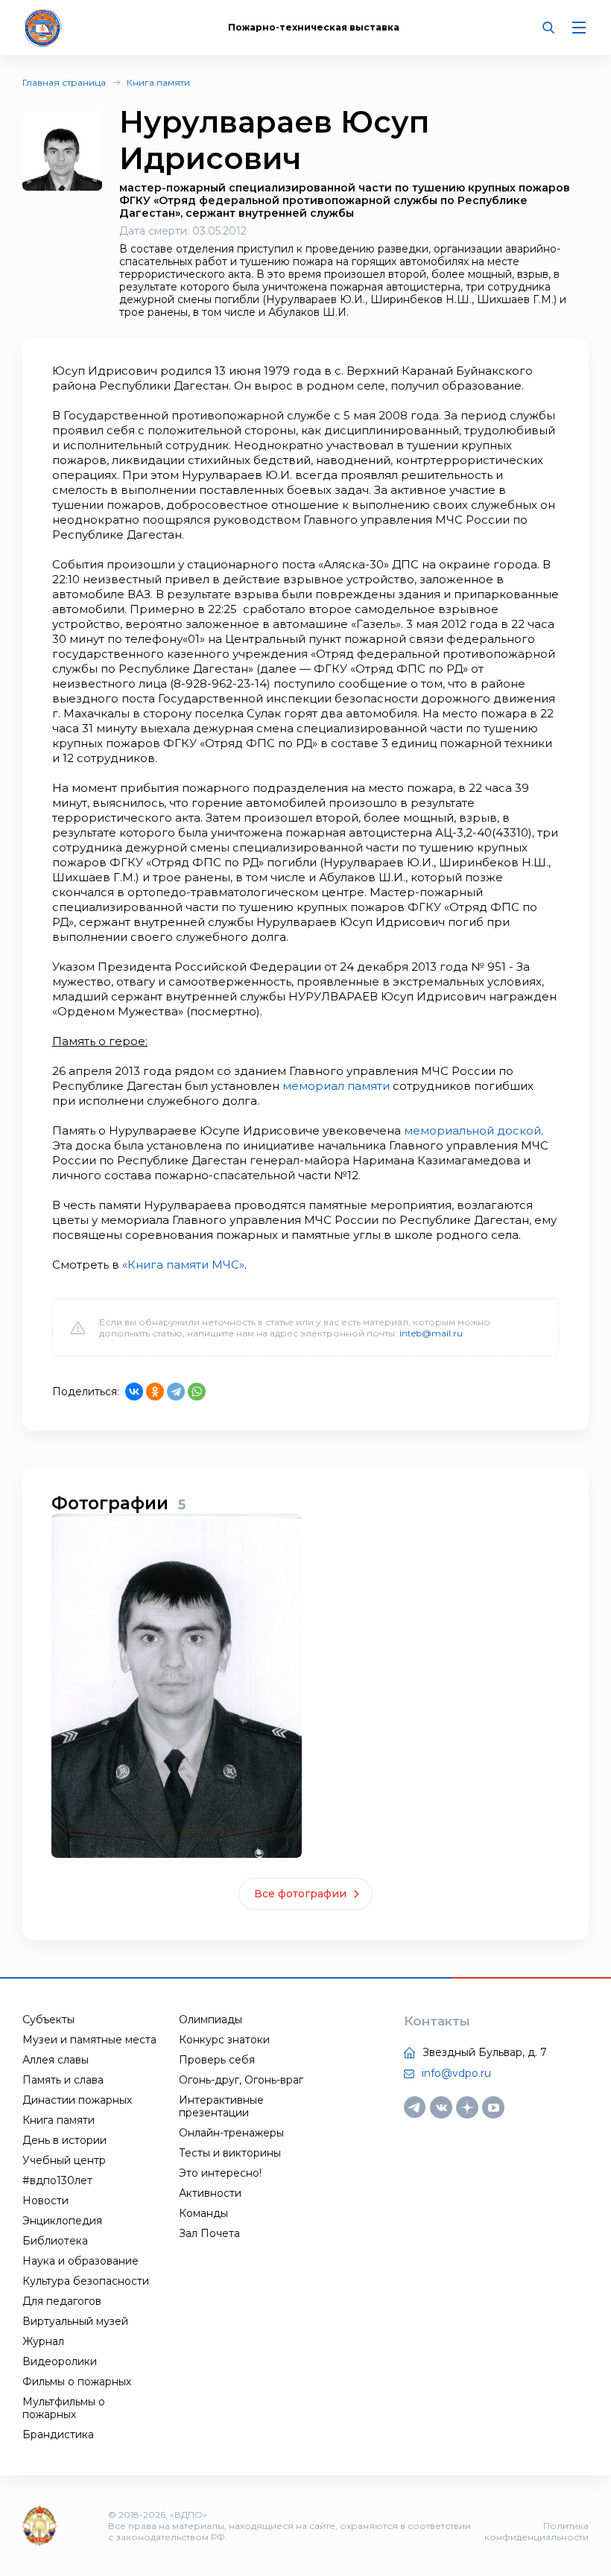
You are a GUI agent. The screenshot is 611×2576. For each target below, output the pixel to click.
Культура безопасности (86, 2281)
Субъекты (48, 2020)
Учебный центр (64, 2160)
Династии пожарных (77, 2100)
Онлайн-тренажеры (231, 2133)
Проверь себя (217, 2060)
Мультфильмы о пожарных (64, 2408)
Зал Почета (209, 2233)
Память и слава (63, 2080)
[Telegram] (176, 1392)
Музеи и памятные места (89, 2040)
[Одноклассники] (155, 1392)
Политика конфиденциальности (536, 2531)
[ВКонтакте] (134, 1392)
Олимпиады (210, 2020)
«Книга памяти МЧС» (183, 1265)
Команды (203, 2213)
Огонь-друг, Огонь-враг (241, 2080)
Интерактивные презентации (221, 2106)
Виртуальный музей (75, 2321)
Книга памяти (158, 82)
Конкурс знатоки (224, 2040)
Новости (45, 2201)
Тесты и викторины (230, 2153)
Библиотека (55, 2241)
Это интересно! (220, 2173)
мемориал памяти (336, 1086)
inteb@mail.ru (431, 1333)
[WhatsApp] (197, 1392)
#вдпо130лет (57, 2180)
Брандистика (58, 2434)
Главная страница (64, 82)
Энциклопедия (62, 2221)
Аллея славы (56, 2060)
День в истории (64, 2140)
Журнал (43, 2341)
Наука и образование (80, 2261)
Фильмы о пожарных (77, 2382)
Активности (210, 2193)
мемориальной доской (472, 1130)
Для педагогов (62, 2301)
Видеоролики (60, 2361)
